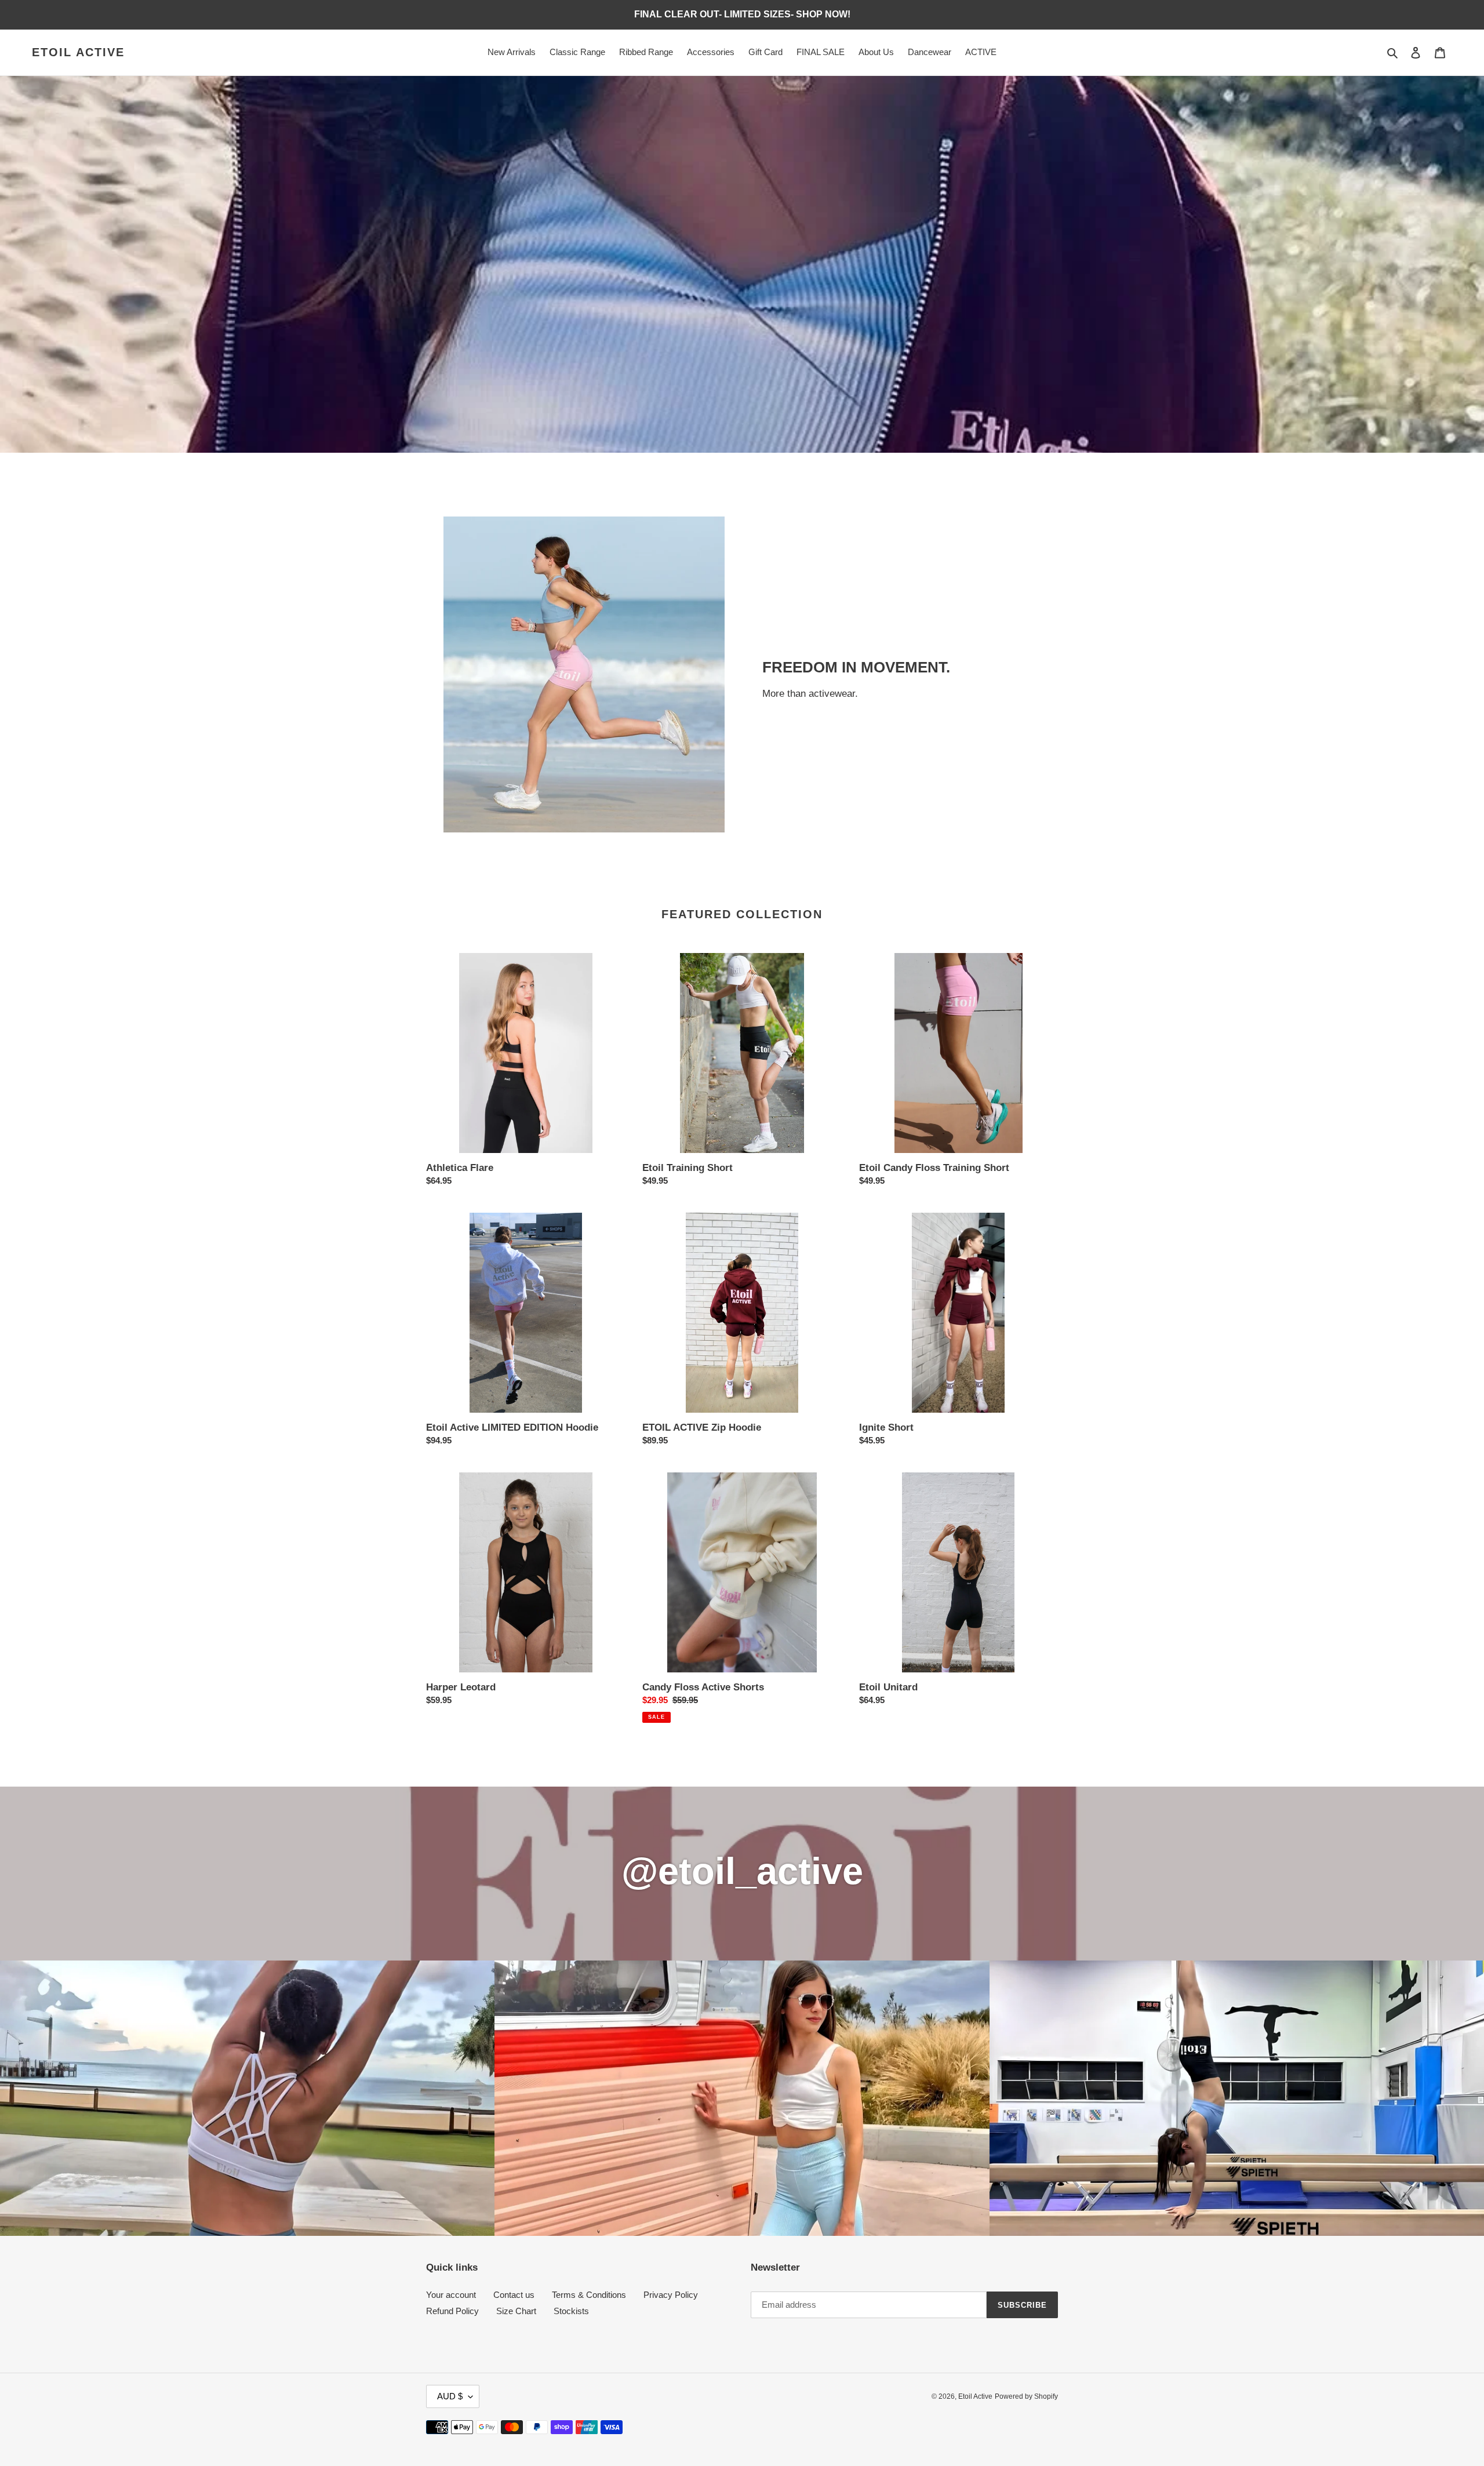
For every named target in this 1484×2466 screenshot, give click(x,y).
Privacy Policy (671, 2295)
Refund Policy (452, 2311)
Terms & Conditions (589, 2295)
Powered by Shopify (1026, 2396)
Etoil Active (78, 52)
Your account (451, 2295)
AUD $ (450, 2396)
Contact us (514, 2295)
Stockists (571, 2311)
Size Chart (516, 2311)
